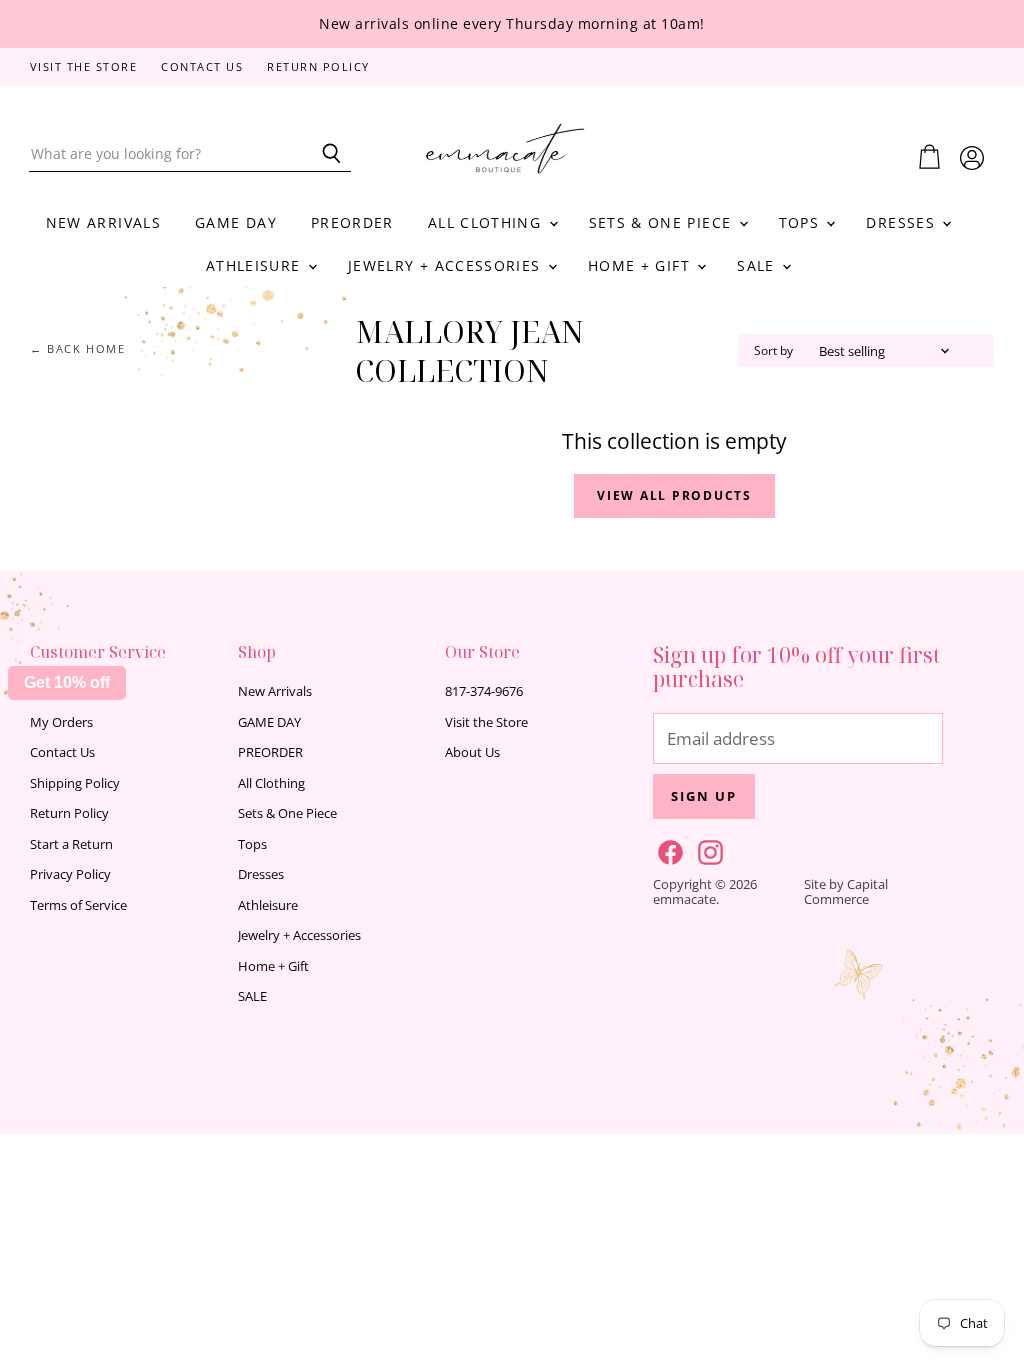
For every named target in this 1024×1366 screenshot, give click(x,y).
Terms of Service (78, 905)
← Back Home (78, 349)
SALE (758, 265)
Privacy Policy (70, 874)
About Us (472, 752)
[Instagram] (707, 849)
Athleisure (256, 265)
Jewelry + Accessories (447, 265)
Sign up (704, 796)
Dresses (903, 222)
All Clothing (487, 222)
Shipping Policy (75, 783)
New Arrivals (103, 222)
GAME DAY (236, 222)
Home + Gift (641, 265)
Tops (802, 222)
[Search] (324, 154)
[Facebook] (667, 849)
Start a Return (71, 844)
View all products (674, 495)
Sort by (773, 351)
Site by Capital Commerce (846, 891)
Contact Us (202, 67)
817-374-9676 (484, 691)
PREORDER (352, 222)
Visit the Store (84, 67)
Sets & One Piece (663, 222)
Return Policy (318, 67)
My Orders (61, 722)
